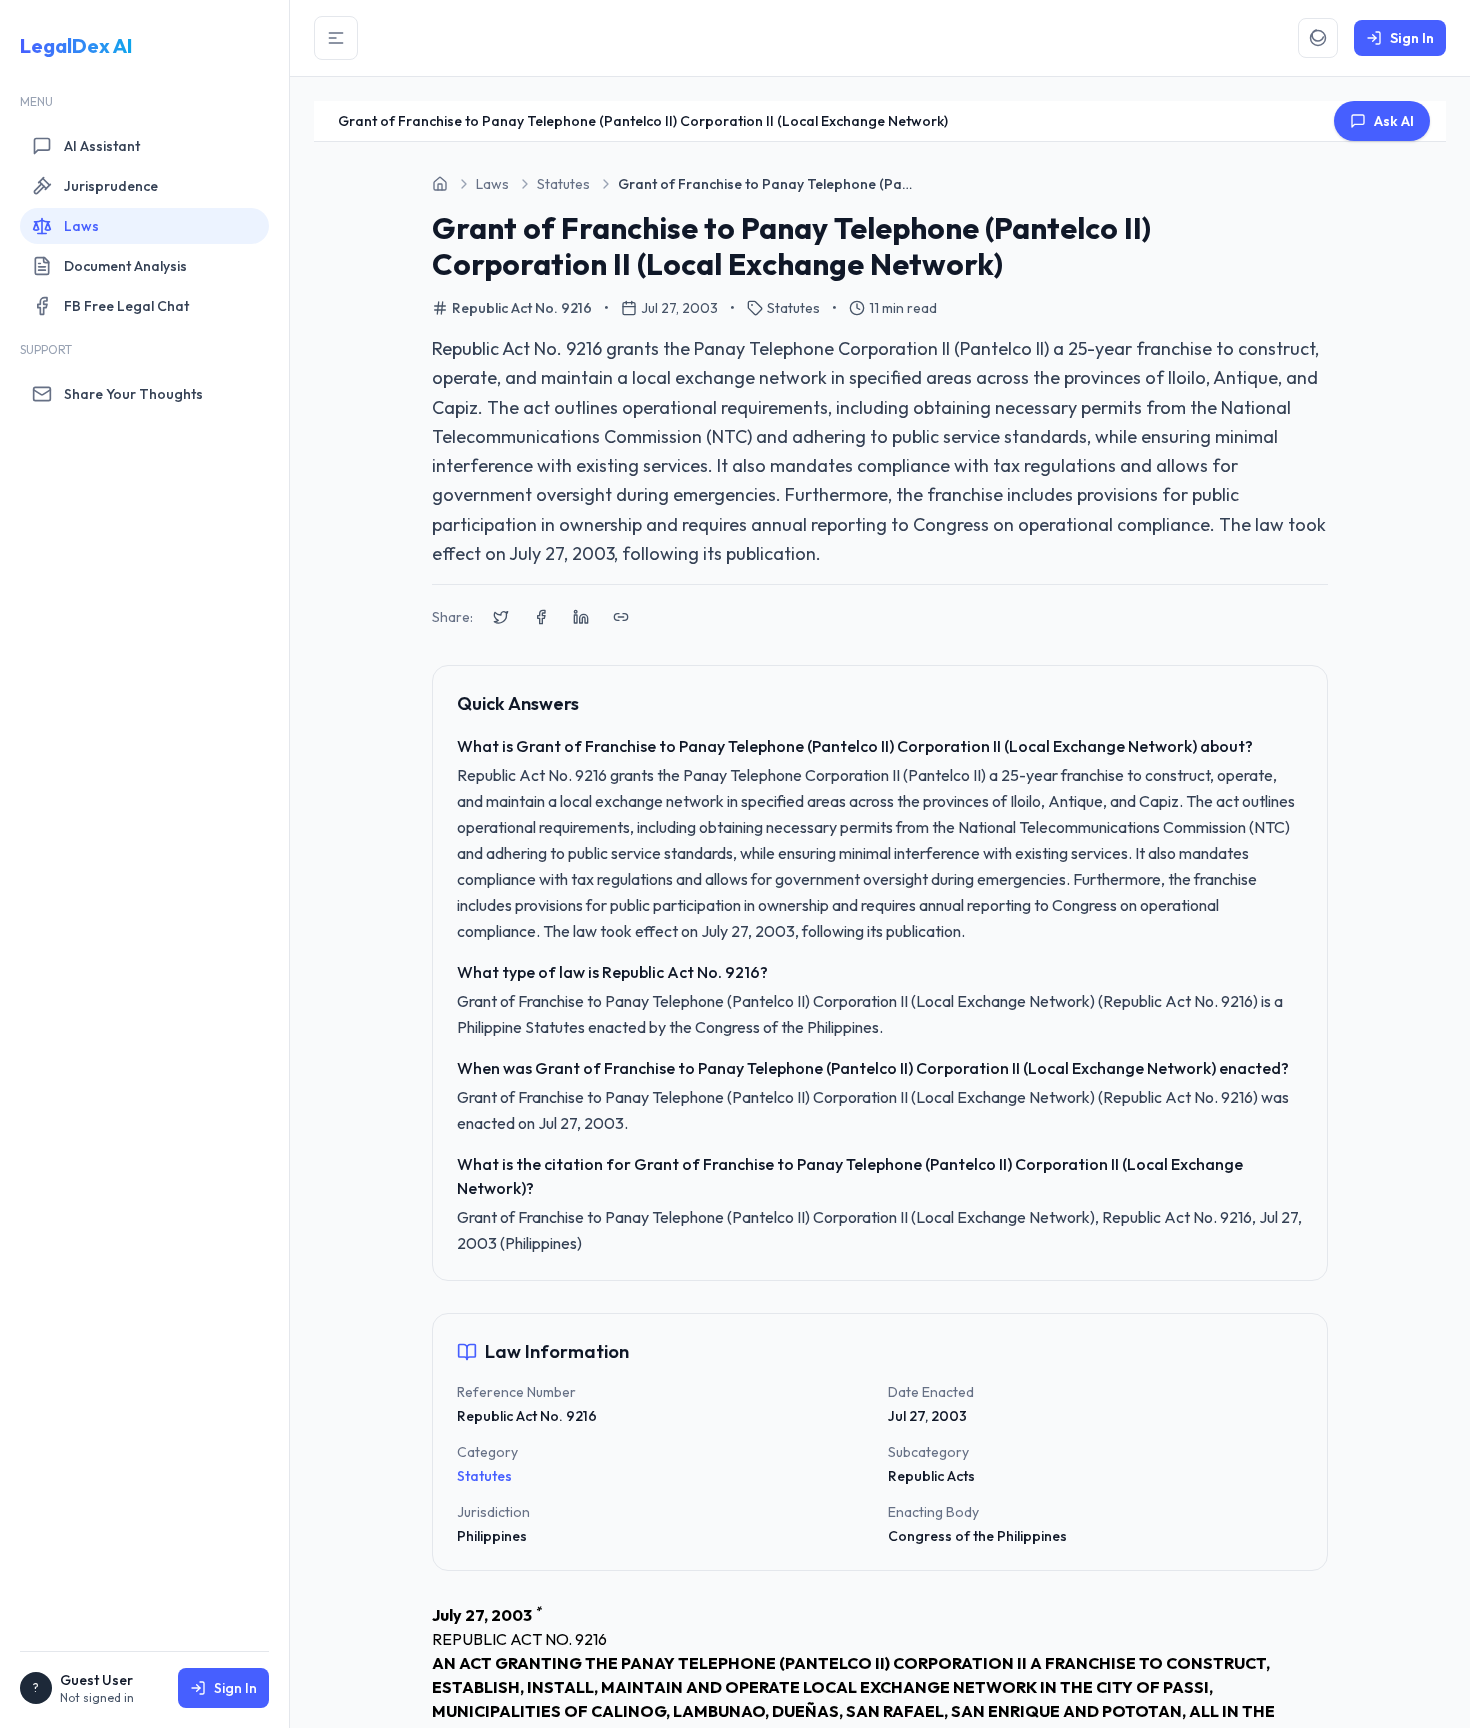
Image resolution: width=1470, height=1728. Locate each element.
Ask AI (1394, 121)
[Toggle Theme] (1318, 38)
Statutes (484, 1476)
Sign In (235, 1688)
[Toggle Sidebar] (336, 38)
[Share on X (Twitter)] (501, 617)
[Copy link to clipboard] (621, 617)
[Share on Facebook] (541, 617)
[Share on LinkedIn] (581, 617)
